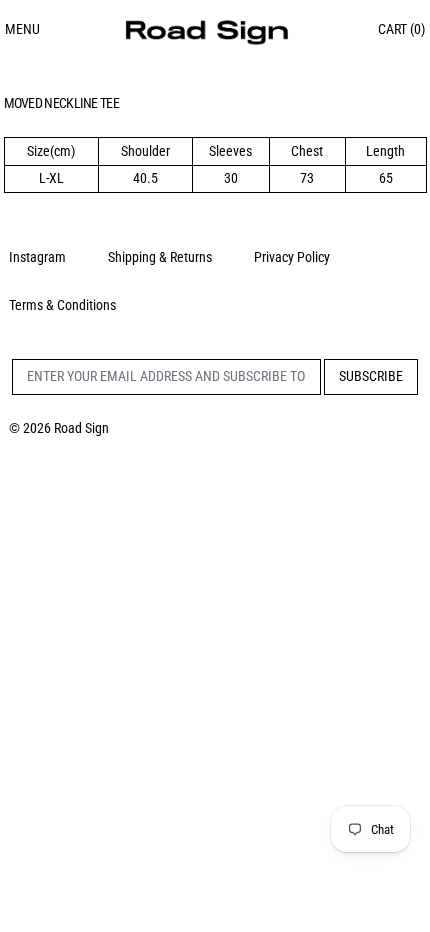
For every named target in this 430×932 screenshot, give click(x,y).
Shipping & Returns (160, 257)
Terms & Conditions (62, 305)
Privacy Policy (292, 257)
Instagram (37, 257)
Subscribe (371, 376)
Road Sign (81, 428)
